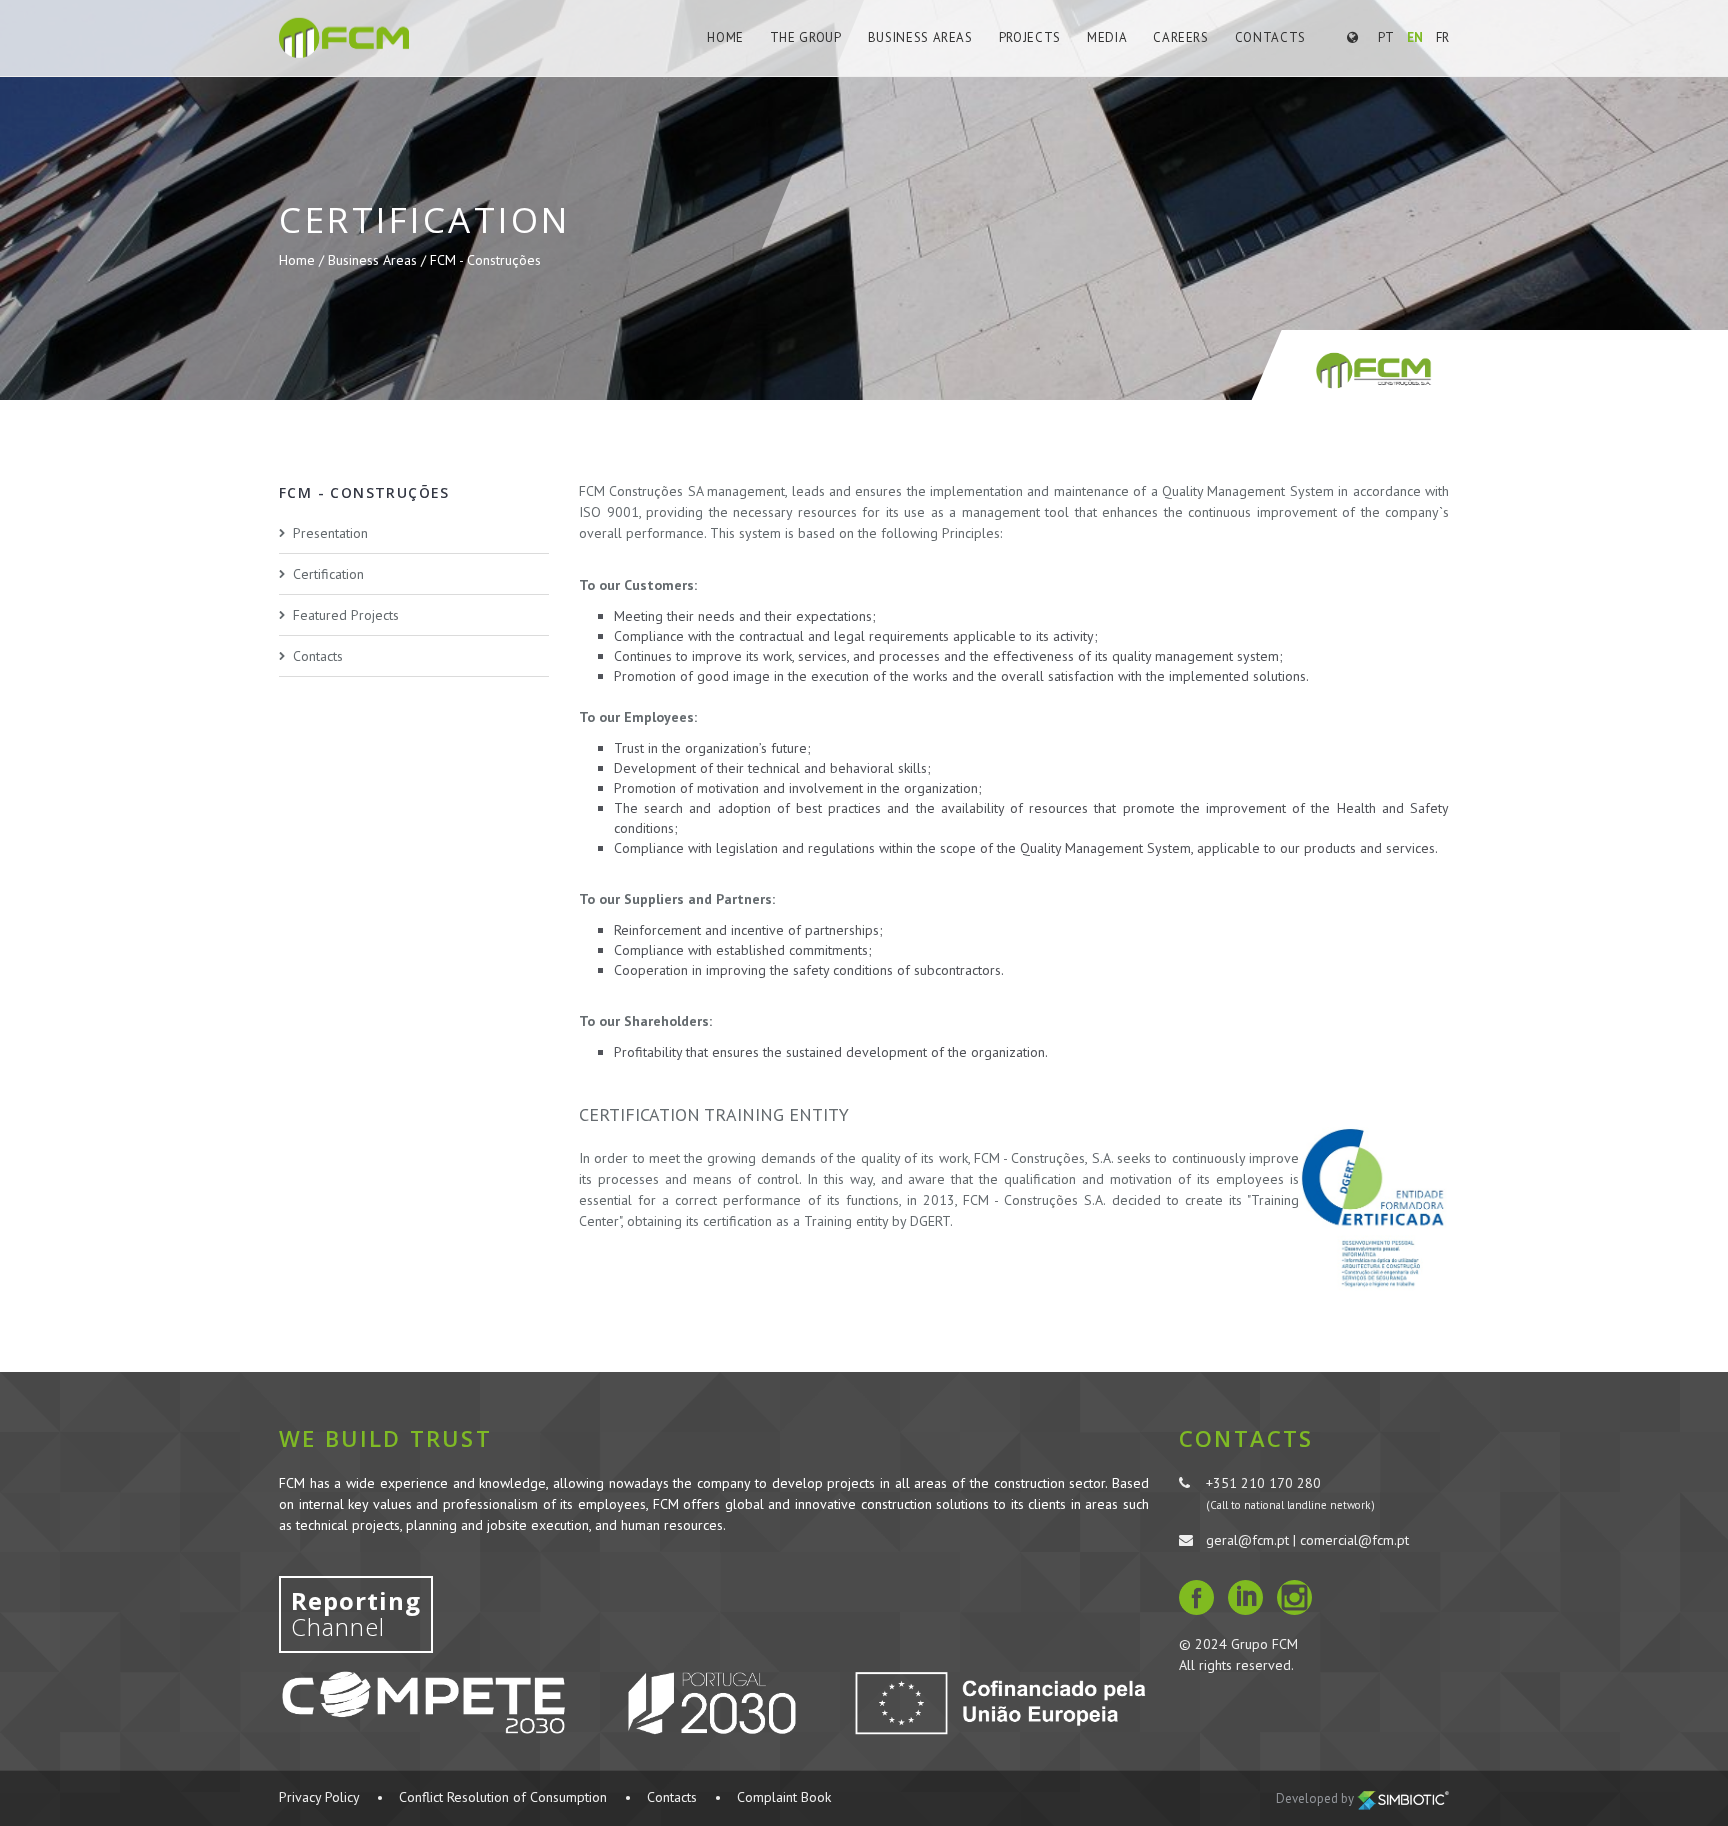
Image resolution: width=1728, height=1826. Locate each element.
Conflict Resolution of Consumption (503, 1797)
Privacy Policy (319, 1797)
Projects (1030, 37)
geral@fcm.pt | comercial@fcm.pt (1307, 1540)
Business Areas (920, 37)
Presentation (330, 533)
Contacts (1270, 37)
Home (725, 37)
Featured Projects (346, 615)
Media (1107, 37)
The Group (806, 37)
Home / (303, 260)
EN (1415, 37)
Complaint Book (784, 1797)
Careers (1181, 37)
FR (1442, 37)
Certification (328, 574)
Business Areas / (379, 260)
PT (1386, 37)
